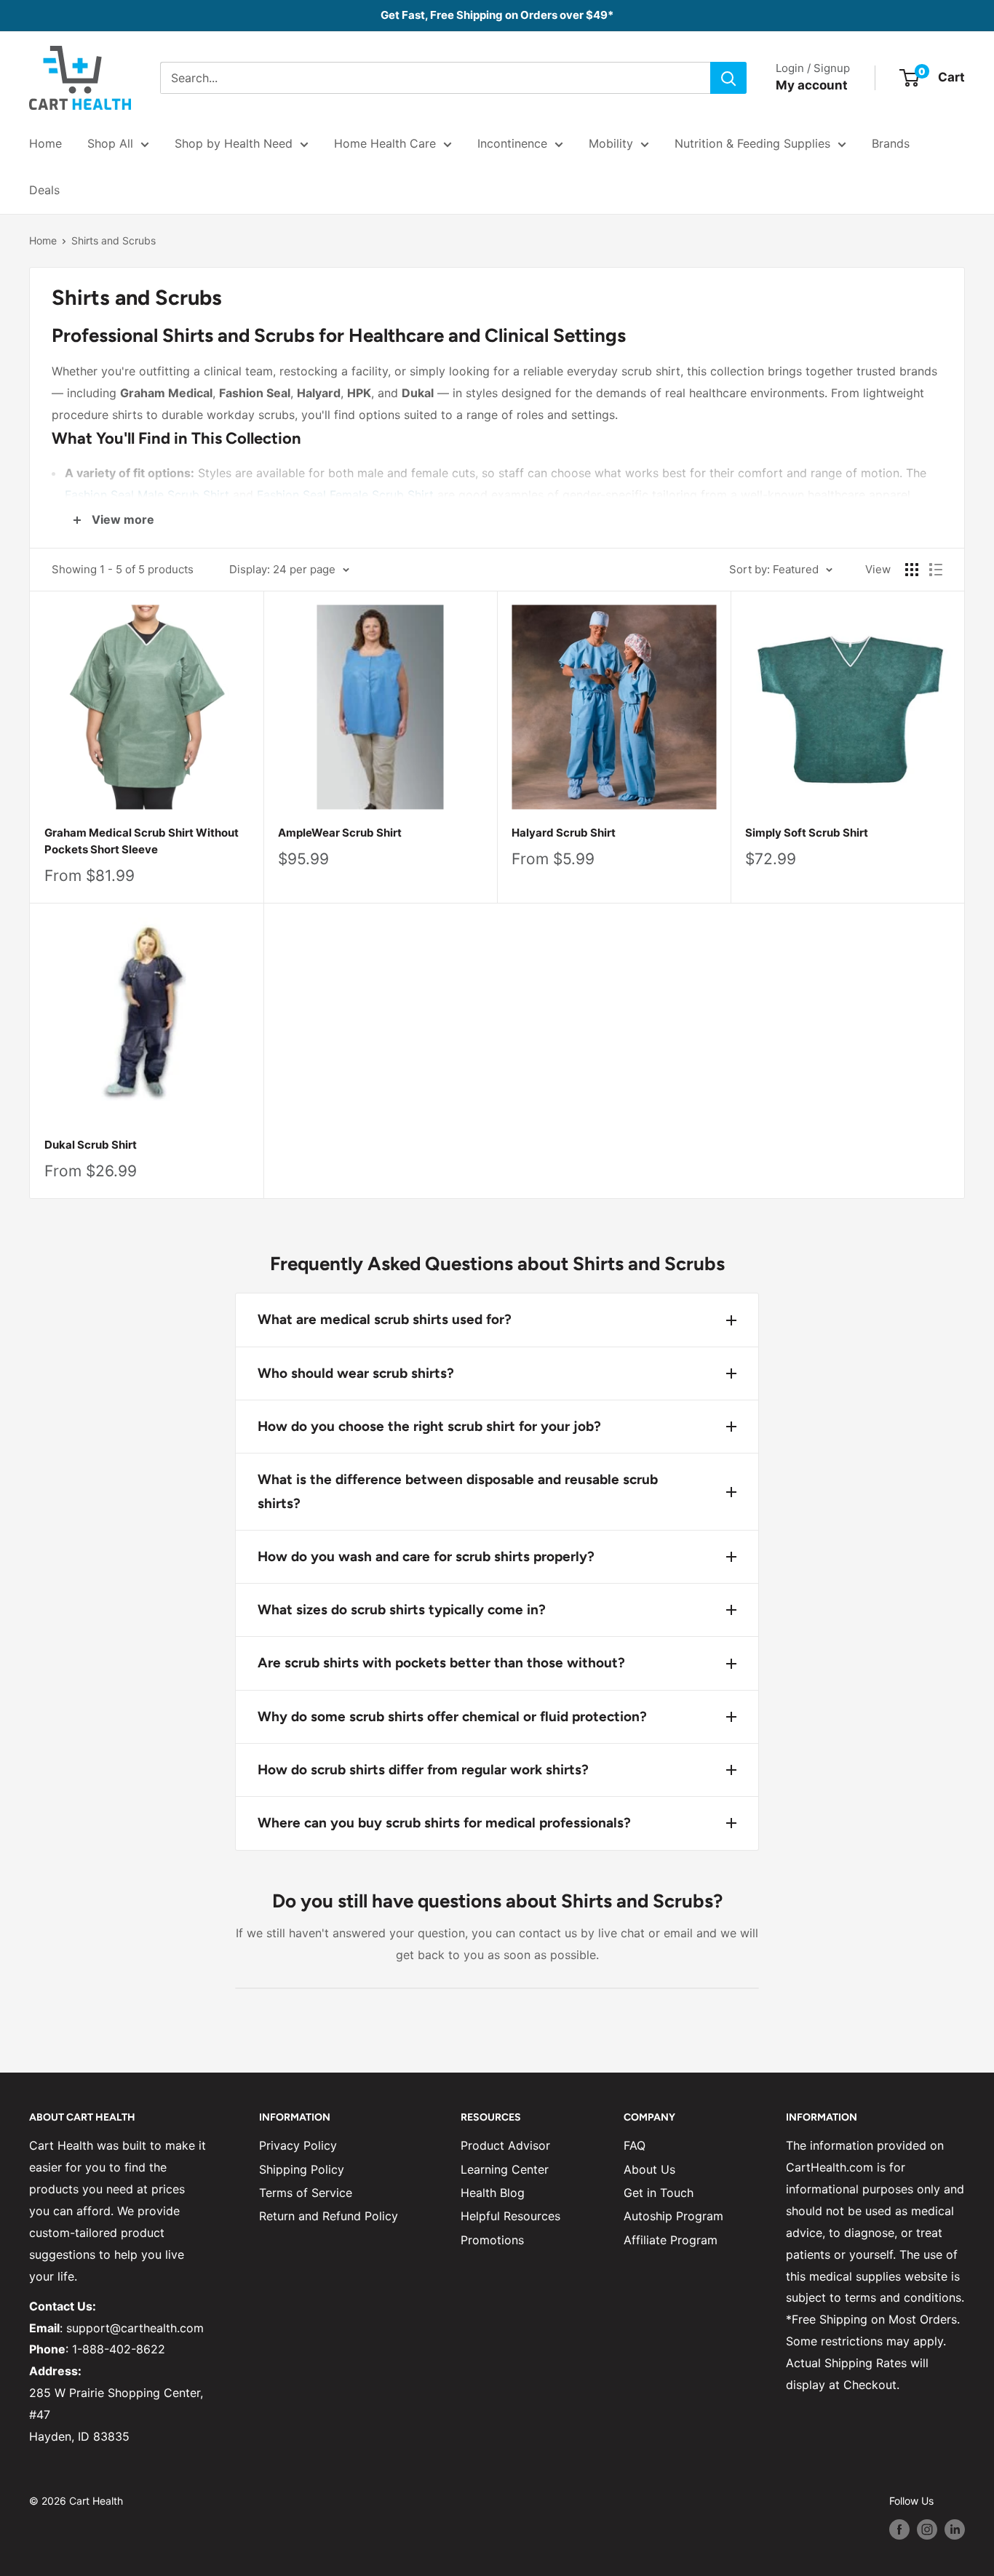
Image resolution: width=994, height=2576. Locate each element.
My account (812, 85)
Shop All (110, 143)
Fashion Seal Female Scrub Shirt (345, 495)
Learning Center (505, 2169)
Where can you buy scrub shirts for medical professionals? (444, 1823)
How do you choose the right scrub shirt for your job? (429, 1426)
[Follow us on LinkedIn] (955, 2529)
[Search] (728, 78)
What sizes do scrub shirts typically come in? (402, 1610)
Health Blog (493, 2193)
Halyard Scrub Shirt (564, 833)
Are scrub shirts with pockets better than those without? (441, 1663)
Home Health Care (385, 143)
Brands (891, 143)
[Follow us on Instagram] (927, 2529)
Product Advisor (505, 2145)
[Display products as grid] (912, 570)
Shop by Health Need (234, 143)
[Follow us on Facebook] (899, 2529)
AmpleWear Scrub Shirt (340, 833)
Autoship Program (673, 2216)
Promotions (492, 2240)
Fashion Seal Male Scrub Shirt (147, 495)
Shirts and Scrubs (114, 240)
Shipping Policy (302, 2169)
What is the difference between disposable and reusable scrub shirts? (458, 1491)
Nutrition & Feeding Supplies (752, 143)
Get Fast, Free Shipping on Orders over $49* (497, 15)
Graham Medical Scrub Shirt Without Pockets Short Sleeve (142, 841)
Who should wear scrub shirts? (356, 1373)
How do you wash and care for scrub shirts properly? (426, 1556)
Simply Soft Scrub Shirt (807, 833)
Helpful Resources (510, 2216)
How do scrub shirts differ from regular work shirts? (423, 1770)
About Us (649, 2169)
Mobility (611, 143)
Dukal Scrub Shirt (91, 1145)
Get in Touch (659, 2193)
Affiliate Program (671, 2240)
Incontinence (512, 143)
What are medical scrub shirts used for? (385, 1319)
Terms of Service (306, 2193)
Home (45, 143)
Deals (44, 190)
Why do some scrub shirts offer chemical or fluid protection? (452, 1716)
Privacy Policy (298, 2145)
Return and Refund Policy (329, 2216)
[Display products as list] (936, 570)
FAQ (635, 2145)
